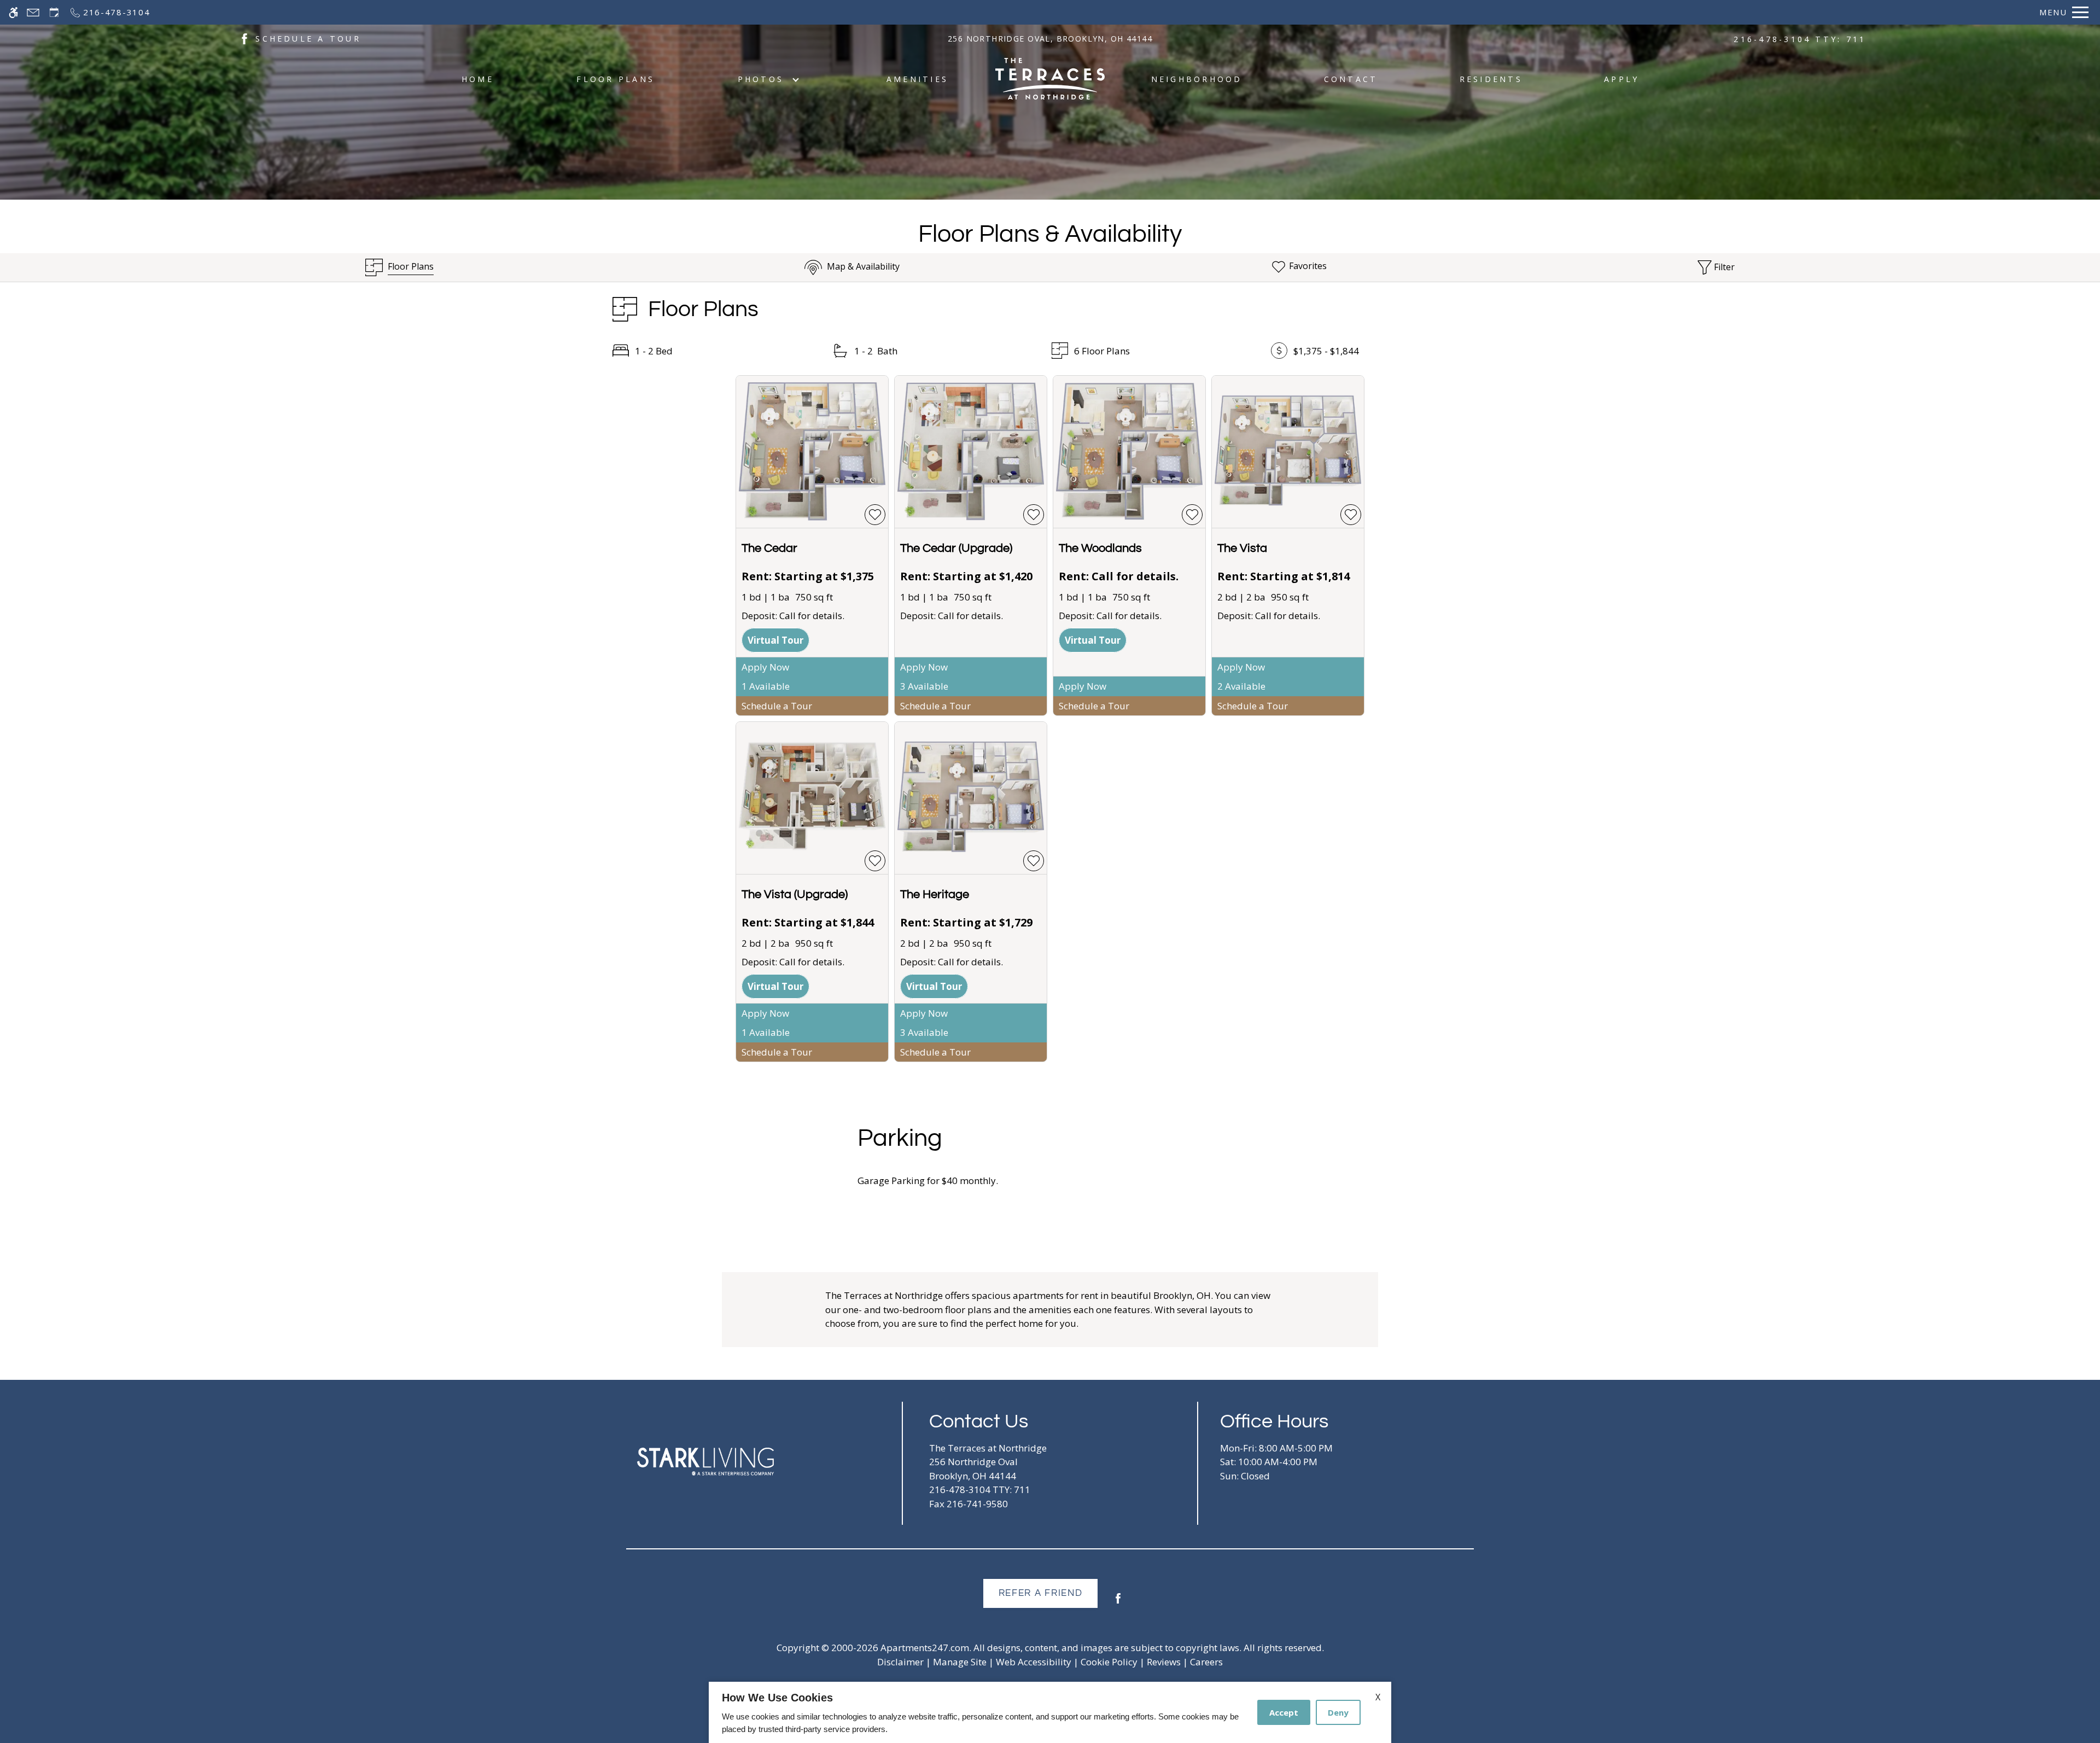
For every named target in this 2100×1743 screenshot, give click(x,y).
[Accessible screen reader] (13, 12)
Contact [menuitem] (1351, 79)
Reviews (1164, 1662)
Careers (1206, 1662)
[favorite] (875, 515)
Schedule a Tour (777, 706)
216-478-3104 (1800, 39)
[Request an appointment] (54, 12)
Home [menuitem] (478, 79)
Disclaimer (900, 1662)
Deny (1338, 1712)
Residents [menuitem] (1491, 79)
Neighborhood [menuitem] (1197, 79)
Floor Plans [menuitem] (616, 79)
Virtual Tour (775, 640)
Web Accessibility (1034, 1662)
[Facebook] (1118, 1603)
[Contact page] (33, 12)
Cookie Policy (1109, 1662)
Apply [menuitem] (1621, 79)
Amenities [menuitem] (917, 79)
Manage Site (960, 1662)
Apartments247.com (925, 1648)
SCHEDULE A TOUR (308, 39)
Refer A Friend (1041, 1593)
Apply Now (765, 667)
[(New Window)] (244, 38)
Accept (1284, 1712)
